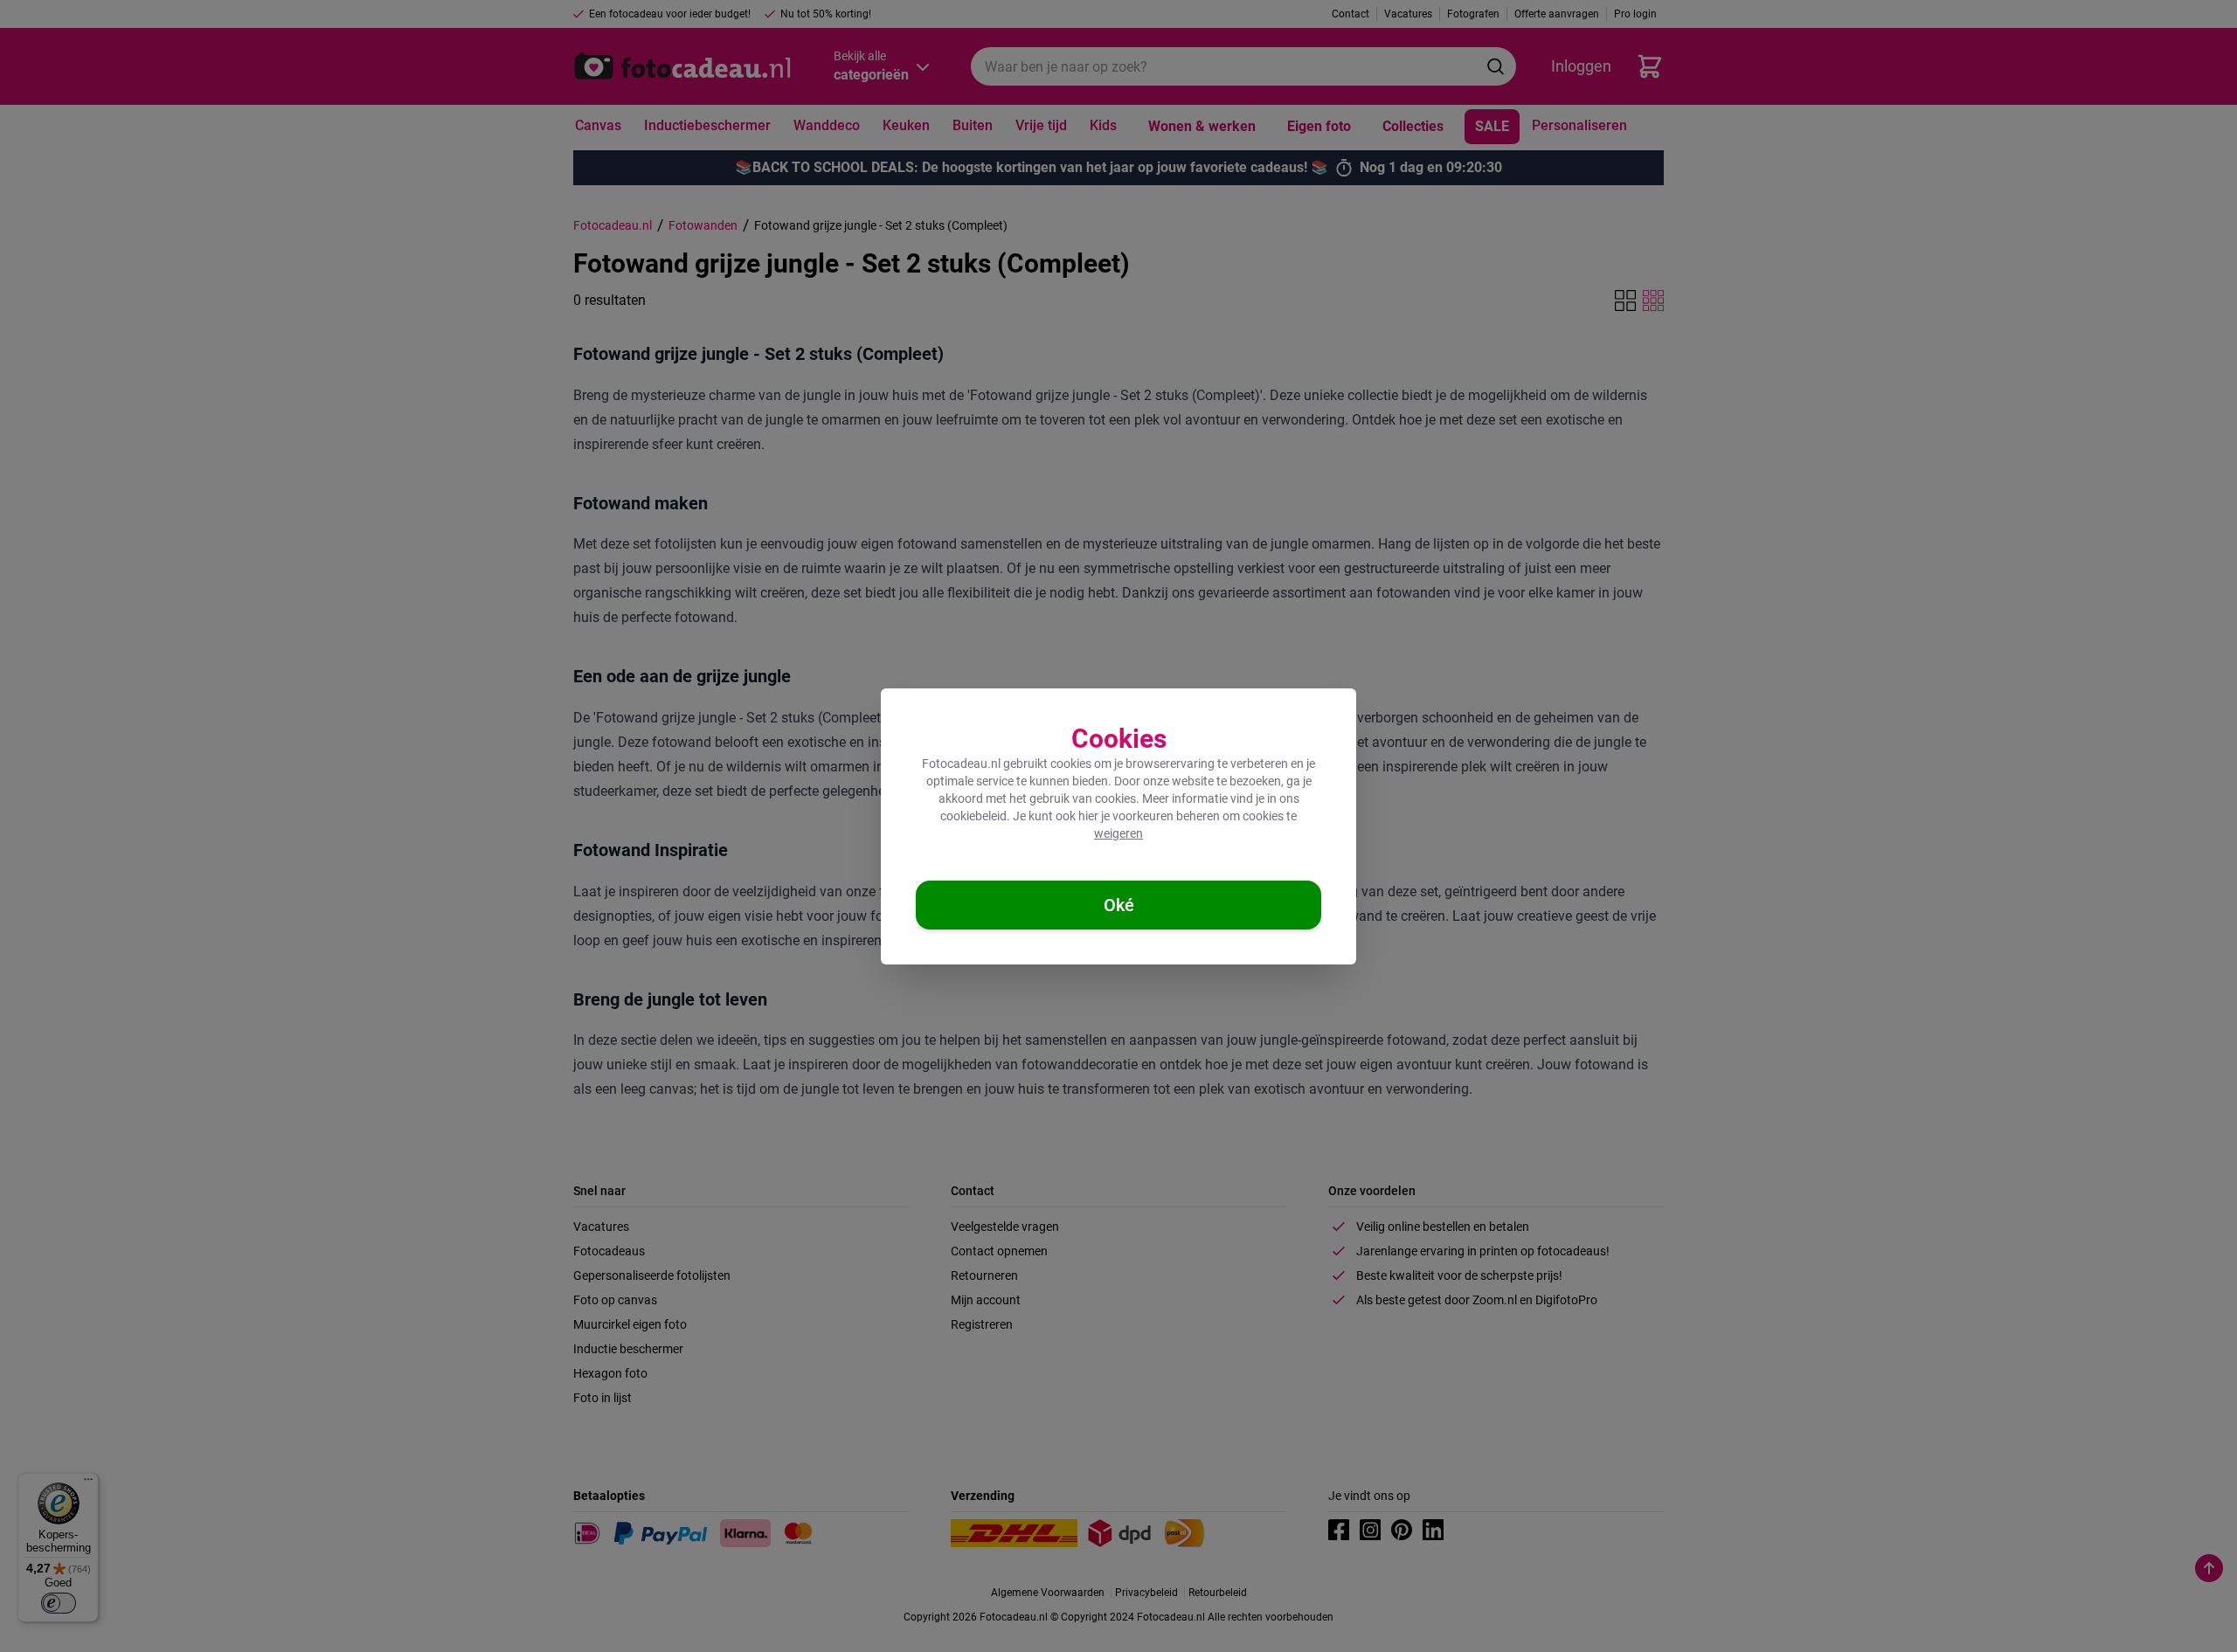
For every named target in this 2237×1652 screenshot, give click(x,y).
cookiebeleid (973, 816)
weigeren (1118, 833)
